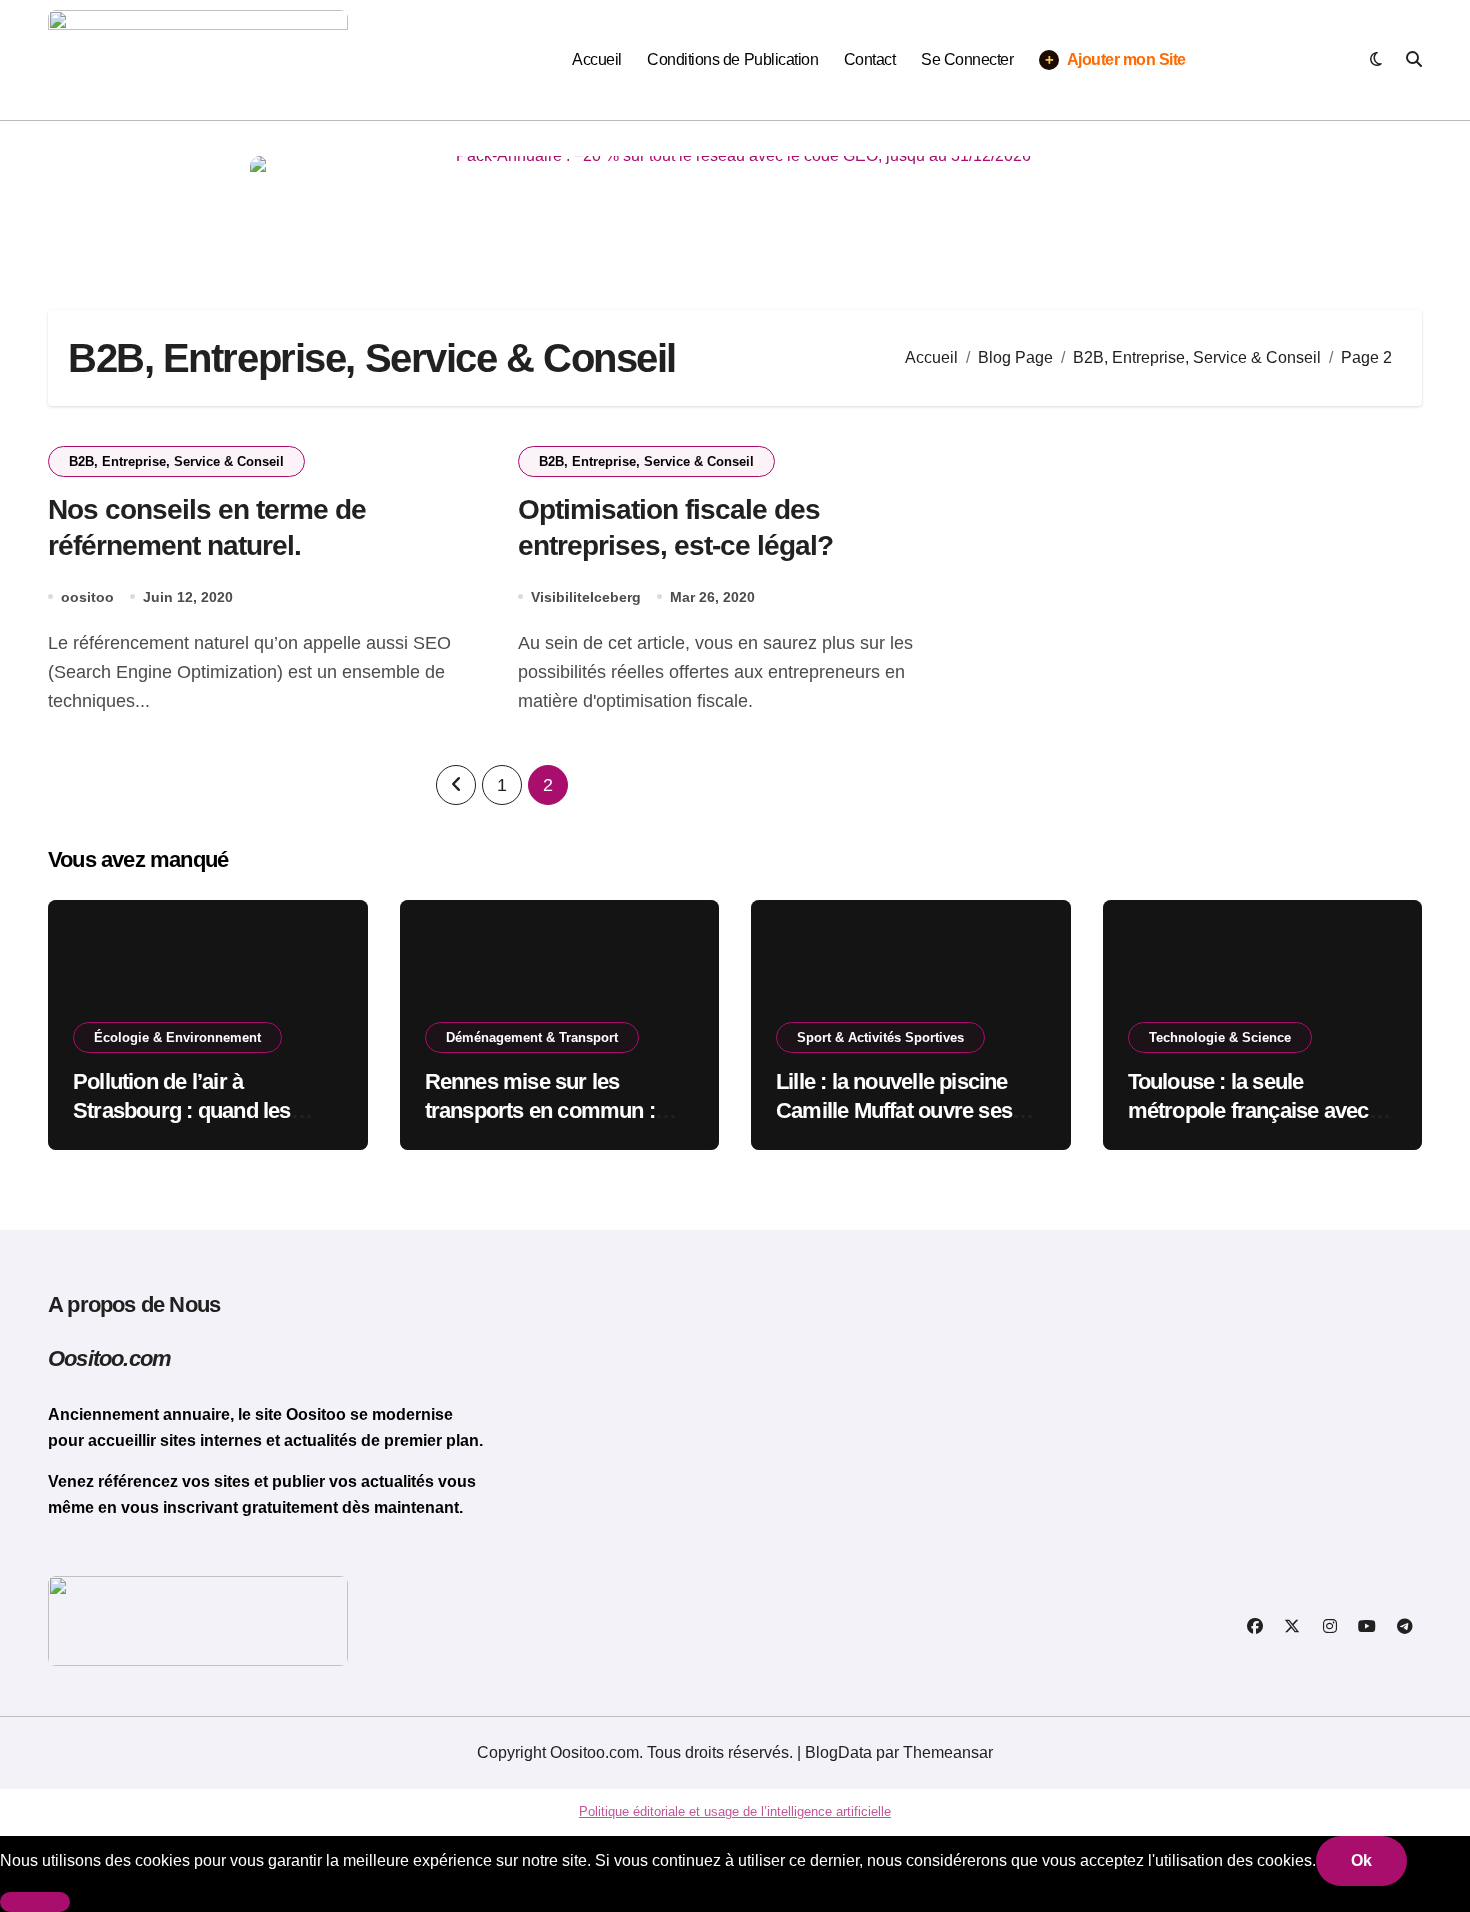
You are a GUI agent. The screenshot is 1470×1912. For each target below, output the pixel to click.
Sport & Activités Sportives (880, 1037)
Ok (1361, 1860)
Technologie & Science (1220, 1037)
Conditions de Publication (732, 59)
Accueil (597, 59)
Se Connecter (967, 59)
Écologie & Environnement (177, 1037)
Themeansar (948, 1752)
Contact (870, 59)
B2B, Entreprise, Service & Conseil (176, 461)
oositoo (87, 597)
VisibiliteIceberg (586, 597)
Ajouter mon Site (1115, 60)
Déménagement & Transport (532, 1037)
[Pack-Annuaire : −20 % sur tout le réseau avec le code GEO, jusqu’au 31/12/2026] (735, 201)
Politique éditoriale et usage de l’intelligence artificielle (735, 1811)
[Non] (35, 1902)
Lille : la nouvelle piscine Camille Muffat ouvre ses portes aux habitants (894, 1110)
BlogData (838, 1752)
